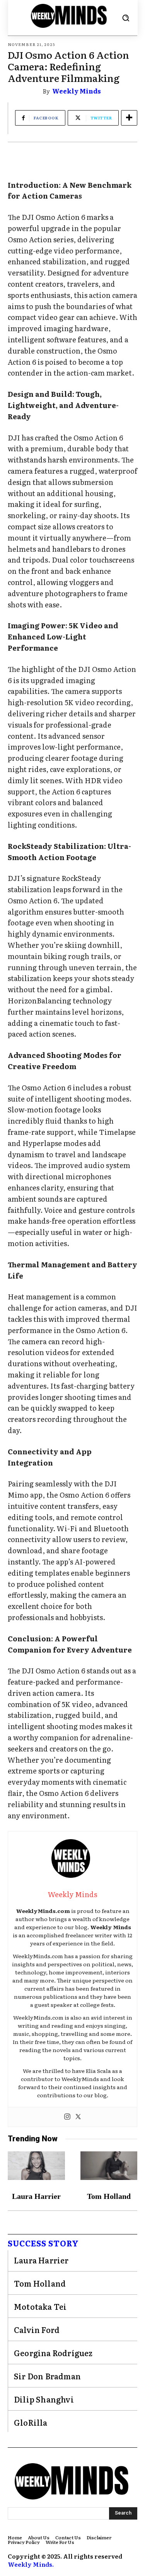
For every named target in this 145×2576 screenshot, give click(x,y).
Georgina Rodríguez (53, 2353)
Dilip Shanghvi (44, 2399)
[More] (129, 118)
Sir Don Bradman (47, 2376)
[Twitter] (78, 2117)
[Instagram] (67, 2117)
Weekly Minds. (31, 2564)
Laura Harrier (36, 2196)
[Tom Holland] (109, 2166)
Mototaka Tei (40, 2306)
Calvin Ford (37, 2329)
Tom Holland (109, 2196)
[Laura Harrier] (36, 2166)
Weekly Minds (77, 91)
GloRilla (31, 2422)
